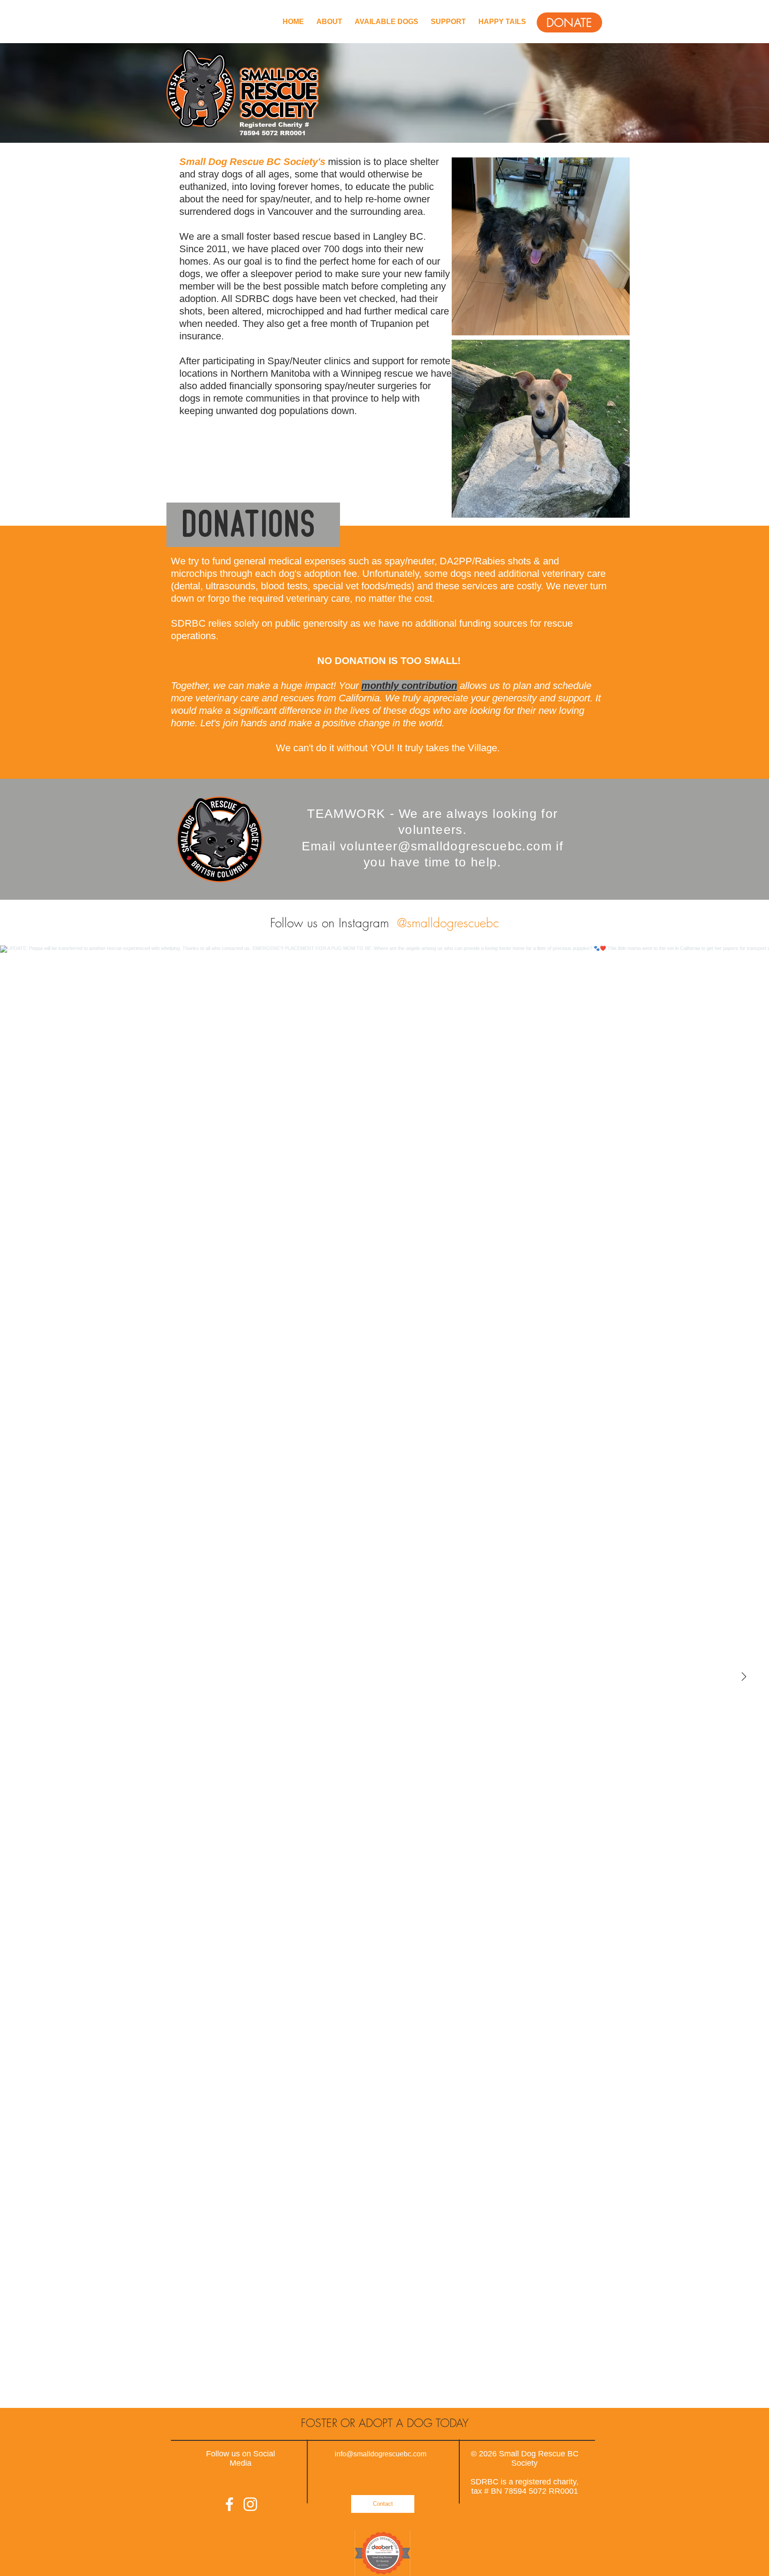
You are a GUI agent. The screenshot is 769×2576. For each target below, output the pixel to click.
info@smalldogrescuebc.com (380, 2454)
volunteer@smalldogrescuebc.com (446, 846)
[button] (569, 22)
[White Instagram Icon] (250, 2504)
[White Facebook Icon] (229, 2504)
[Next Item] (744, 1677)
